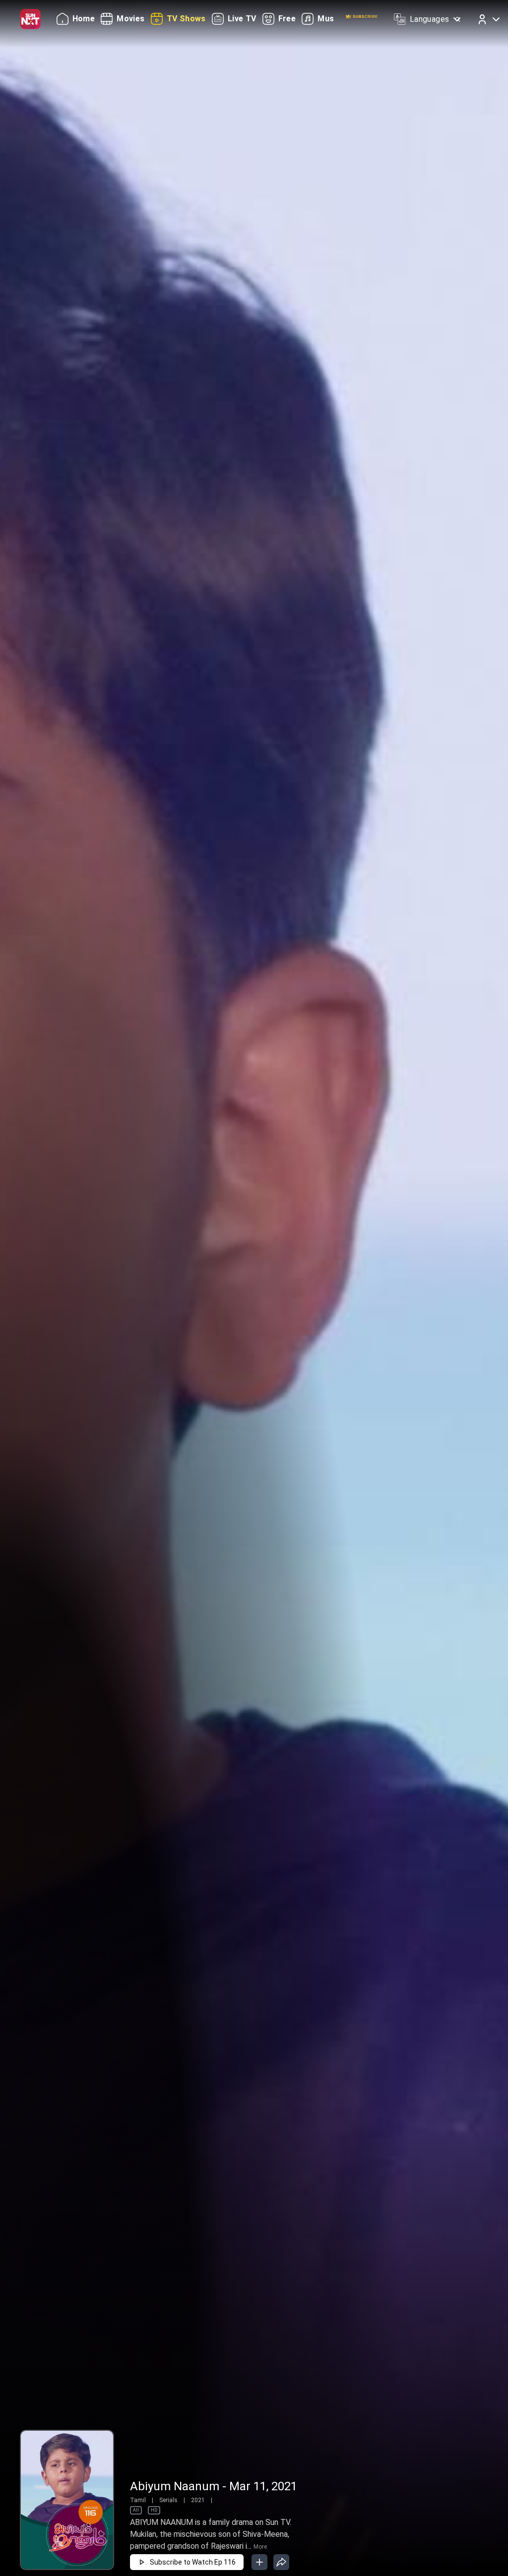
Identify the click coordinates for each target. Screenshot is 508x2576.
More (260, 2547)
